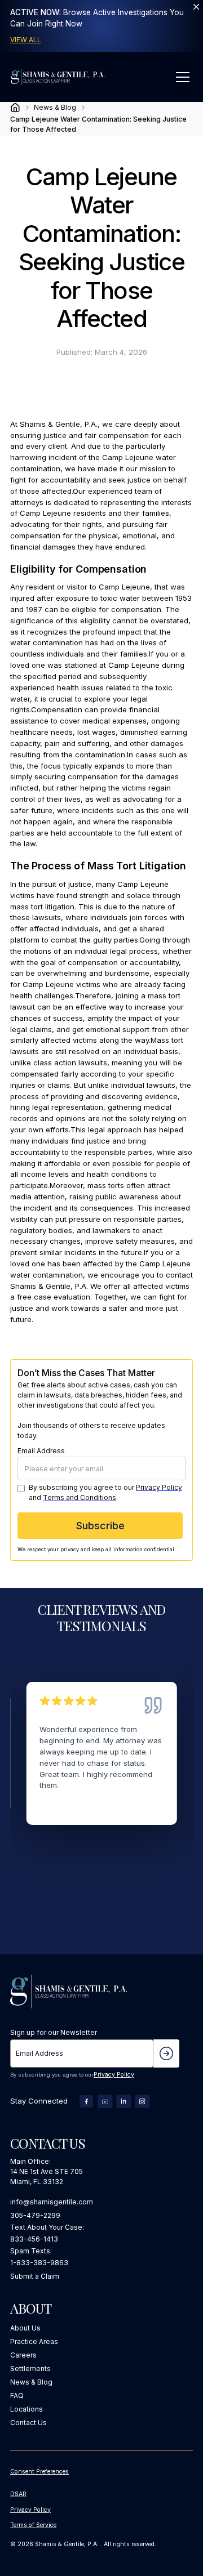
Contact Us (28, 2423)
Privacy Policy (159, 1487)
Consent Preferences (39, 2472)
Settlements (30, 2369)
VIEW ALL (26, 40)
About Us (25, 2328)
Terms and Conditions (80, 1497)
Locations (27, 2409)
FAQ (17, 2396)
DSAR (18, 2494)
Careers (23, 2355)
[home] (58, 77)
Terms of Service (33, 2525)
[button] (181, 77)
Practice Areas (34, 2341)
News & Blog (31, 2382)
